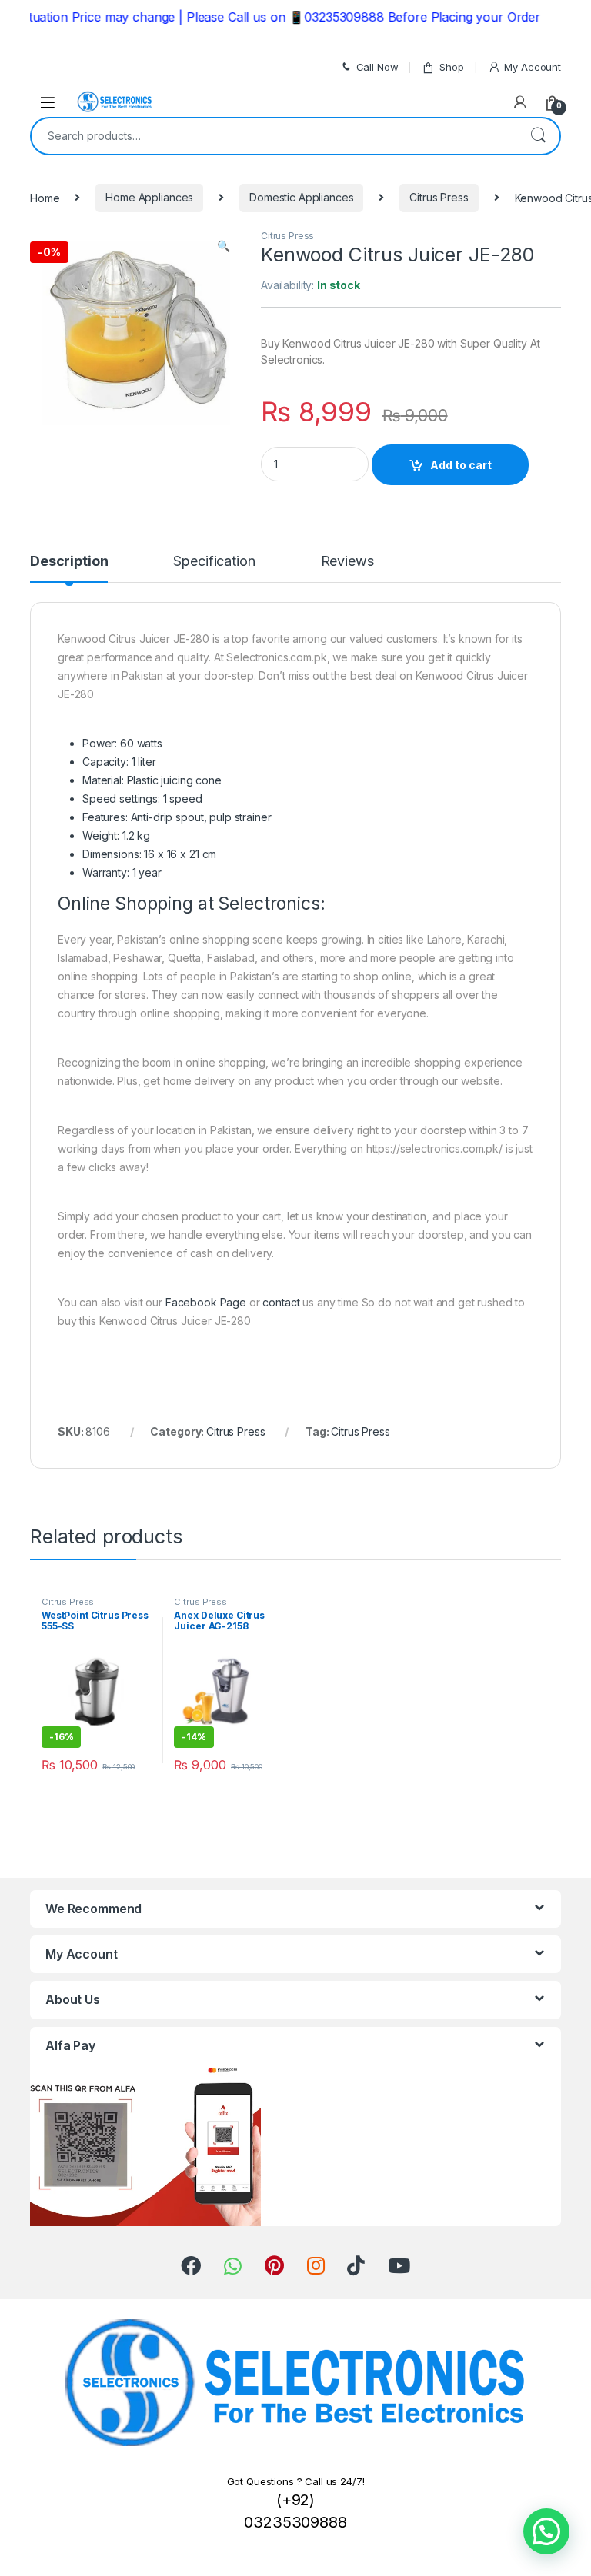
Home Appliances (149, 197)
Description (69, 562)
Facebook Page (206, 1302)
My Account (533, 67)
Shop (451, 67)
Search (538, 136)
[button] (546, 2531)
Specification (214, 562)
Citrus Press (439, 197)
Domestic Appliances (301, 197)
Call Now (377, 67)
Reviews (347, 562)
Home (45, 197)
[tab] (69, 568)
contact (281, 1302)
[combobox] (274, 136)
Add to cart (461, 465)
